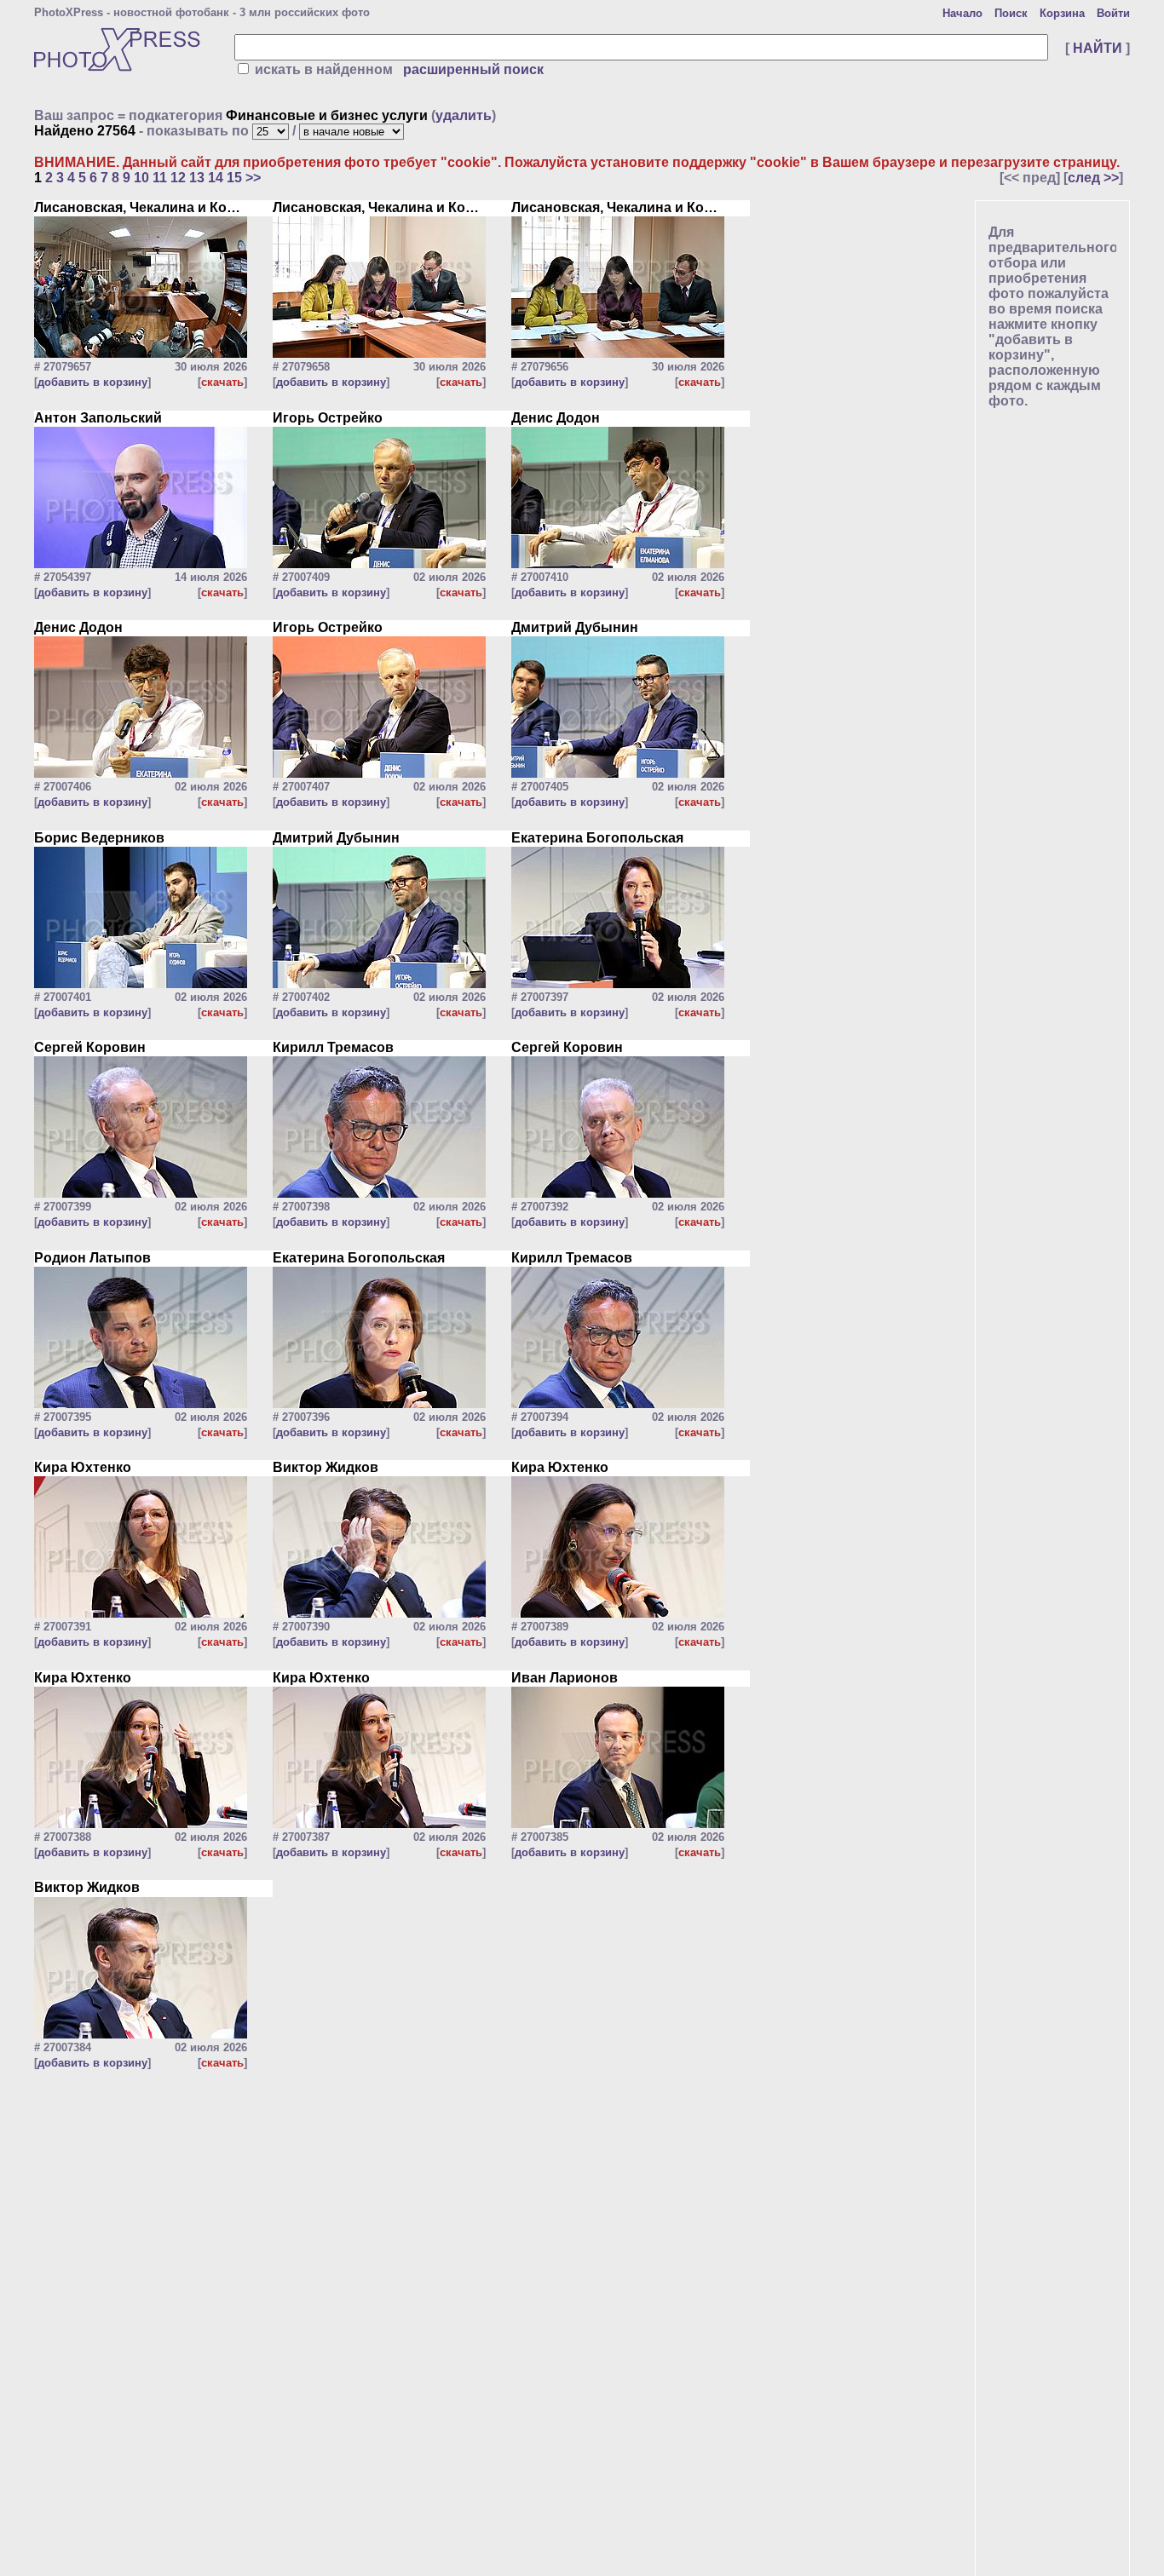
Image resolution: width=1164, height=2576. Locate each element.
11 (160, 178)
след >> (1093, 178)
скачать (222, 382)
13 (197, 178)
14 (216, 178)
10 (141, 178)
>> (253, 178)
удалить (464, 115)
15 (234, 178)
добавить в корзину (92, 382)
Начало (962, 13)
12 (178, 178)
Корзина (1062, 13)
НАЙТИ (1098, 48)
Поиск (1011, 13)
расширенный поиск (473, 69)
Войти (1113, 13)
